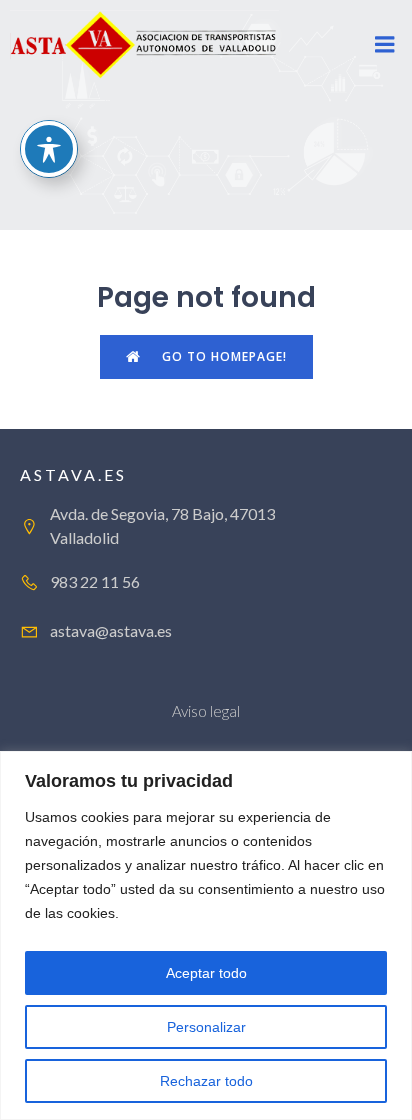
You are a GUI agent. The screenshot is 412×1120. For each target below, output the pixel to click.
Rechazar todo (206, 1081)
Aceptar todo (206, 973)
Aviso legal (206, 711)
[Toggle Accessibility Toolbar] (49, 149)
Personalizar (206, 1027)
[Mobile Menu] (385, 45)
